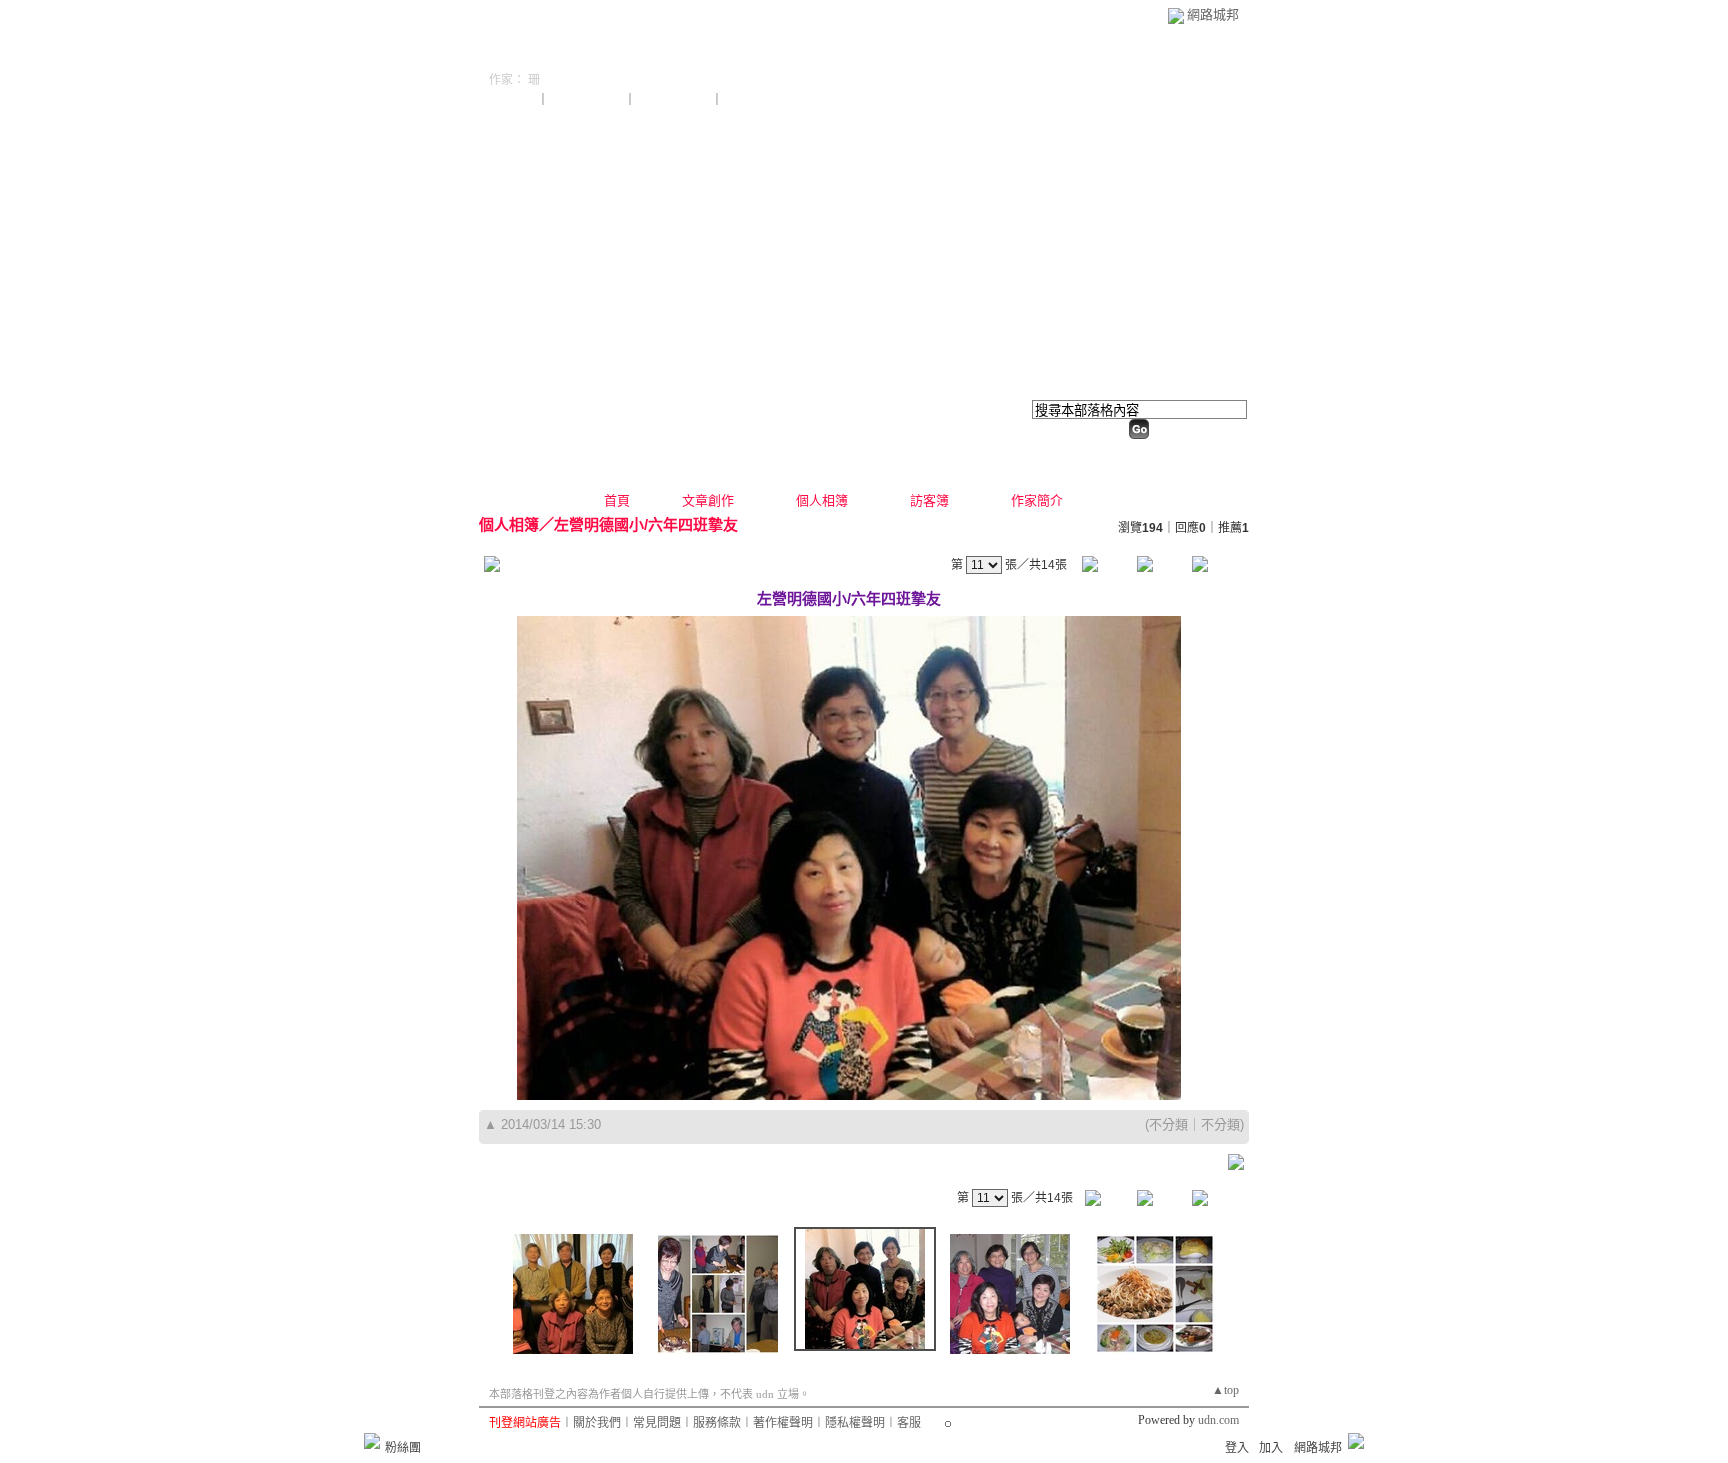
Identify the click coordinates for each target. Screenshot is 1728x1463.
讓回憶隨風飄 (579, 54)
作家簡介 (1037, 500)
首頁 (617, 500)
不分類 (1168, 1124)
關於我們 (597, 1423)
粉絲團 (403, 1448)
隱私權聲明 (855, 1423)
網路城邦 (1213, 14)
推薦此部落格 (588, 100)
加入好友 (513, 100)
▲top (1225, 1390)
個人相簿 (822, 500)
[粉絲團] (372, 1441)
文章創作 (708, 500)
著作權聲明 (783, 1423)
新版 (744, 54)
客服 (909, 1423)
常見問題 (657, 1423)
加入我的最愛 (675, 100)
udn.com (1218, 1420)
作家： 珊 (514, 80)
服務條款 (717, 1423)
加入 (1271, 1448)
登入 (1237, 1448)
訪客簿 (929, 500)
